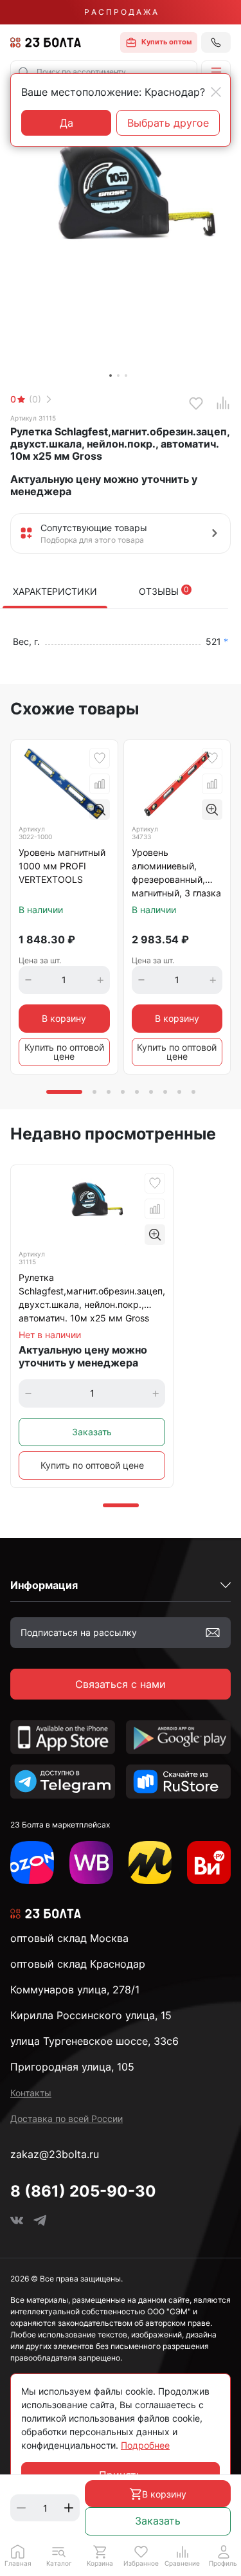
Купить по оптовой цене (64, 1052)
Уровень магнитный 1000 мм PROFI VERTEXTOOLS (62, 866)
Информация (44, 1585)
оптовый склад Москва (69, 1938)
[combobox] (104, 72)
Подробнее (145, 2445)
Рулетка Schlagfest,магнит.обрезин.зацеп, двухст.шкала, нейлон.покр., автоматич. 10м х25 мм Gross (92, 1298)
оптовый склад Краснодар (78, 1964)
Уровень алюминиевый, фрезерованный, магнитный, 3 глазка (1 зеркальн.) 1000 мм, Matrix (176, 874)
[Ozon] (32, 1863)
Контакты (31, 2093)
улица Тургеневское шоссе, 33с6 (94, 2041)
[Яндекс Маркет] (150, 1863)
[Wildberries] (91, 1863)
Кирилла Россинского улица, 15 (91, 2015)
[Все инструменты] (209, 1863)
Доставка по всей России (67, 2118)
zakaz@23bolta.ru (55, 2154)
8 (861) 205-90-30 (83, 2191)
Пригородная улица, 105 (72, 2067)
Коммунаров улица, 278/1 (75, 1990)
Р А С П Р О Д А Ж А (121, 12)
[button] (216, 72)
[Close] (216, 92)
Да (67, 123)
